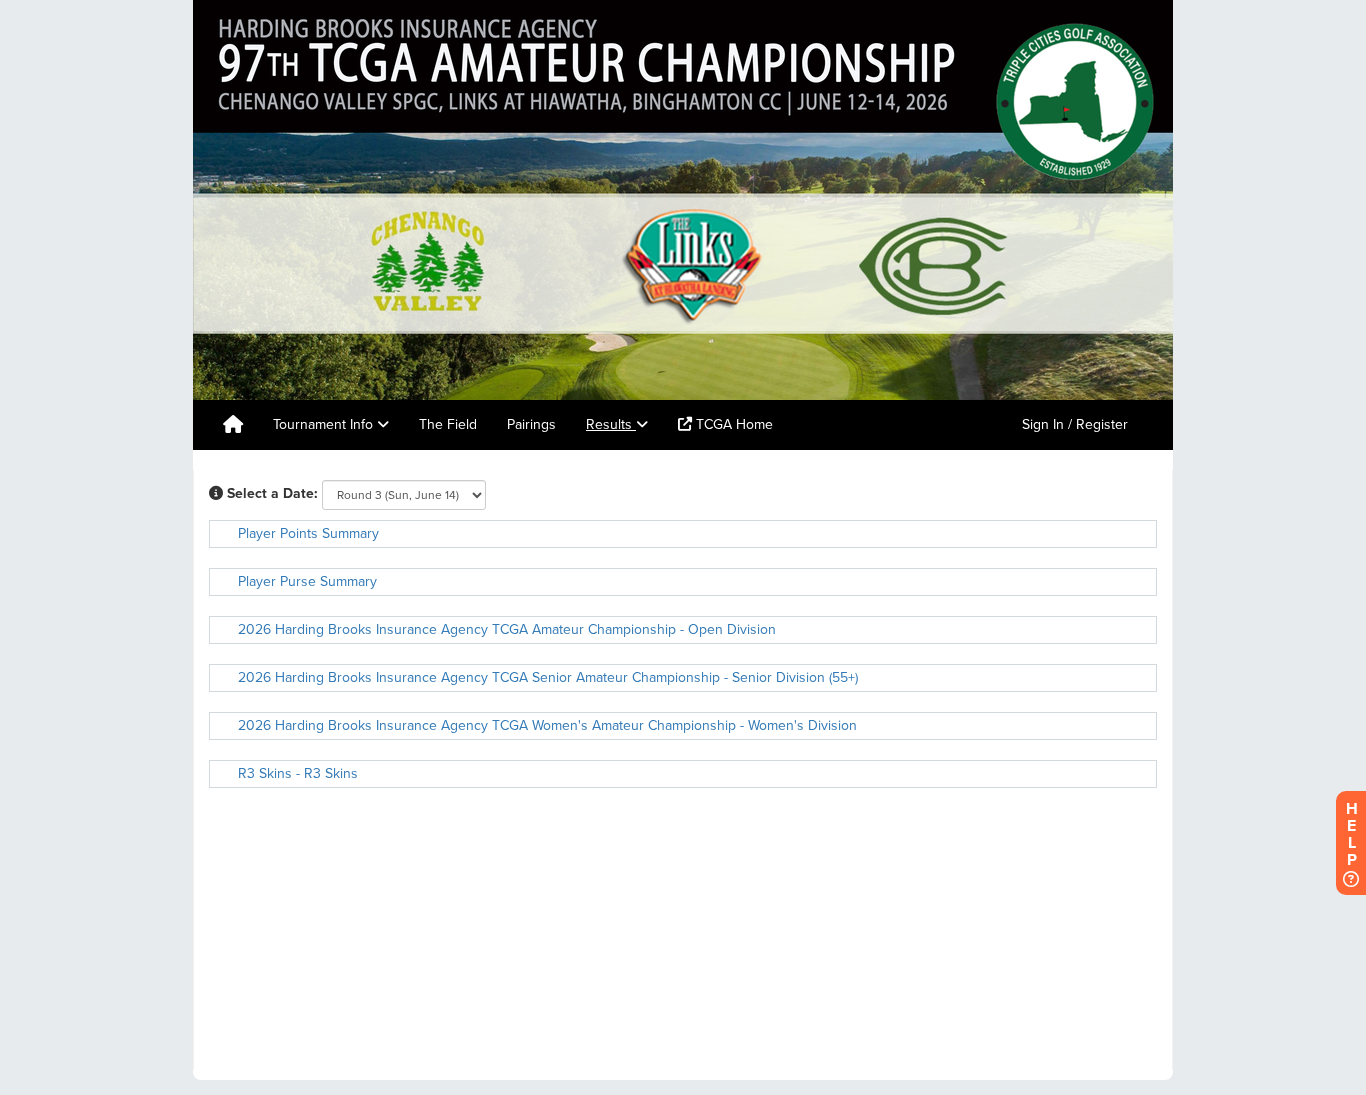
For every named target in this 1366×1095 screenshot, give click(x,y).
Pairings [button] (531, 424)
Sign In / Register (1075, 424)
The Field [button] (448, 424)
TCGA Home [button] (732, 424)
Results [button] (611, 424)
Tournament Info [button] (325, 424)
